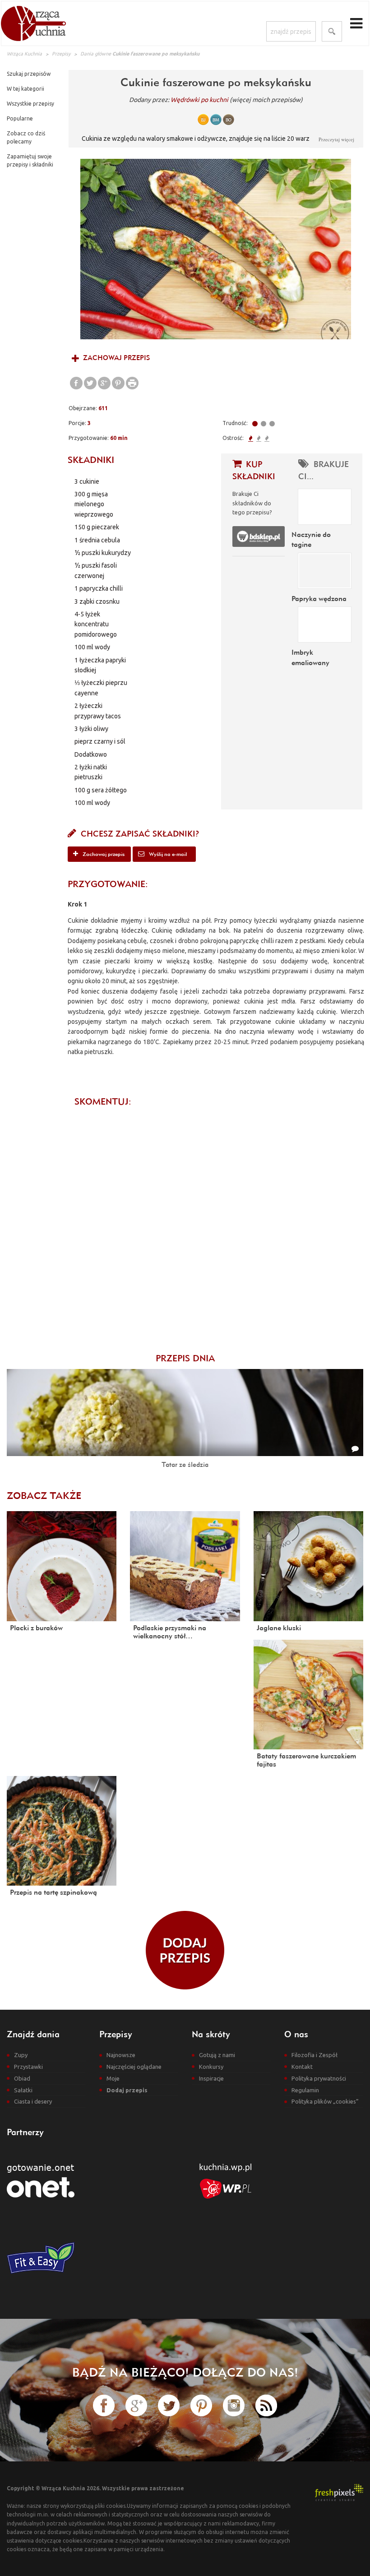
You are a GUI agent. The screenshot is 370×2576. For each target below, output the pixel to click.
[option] (216, 249)
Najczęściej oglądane (134, 2067)
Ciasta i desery (33, 2101)
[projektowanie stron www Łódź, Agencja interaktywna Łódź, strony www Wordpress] (339, 2492)
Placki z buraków (36, 1628)
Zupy (21, 2055)
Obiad (22, 2078)
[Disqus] (216, 1225)
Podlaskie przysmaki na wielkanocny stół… (170, 1632)
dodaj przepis (185, 1950)
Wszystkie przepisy (30, 104)
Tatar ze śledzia (185, 1464)
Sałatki (23, 2090)
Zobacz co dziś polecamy (26, 137)
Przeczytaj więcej (336, 139)
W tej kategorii (25, 89)
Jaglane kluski (279, 1628)
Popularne (20, 118)
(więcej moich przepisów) (266, 100)
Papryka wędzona (319, 598)
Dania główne (96, 54)
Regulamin (305, 2090)
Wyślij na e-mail (167, 854)
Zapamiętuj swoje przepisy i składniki (30, 160)
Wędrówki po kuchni (199, 100)
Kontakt (302, 2067)
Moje (113, 2078)
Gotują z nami (217, 2055)
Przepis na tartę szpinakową (53, 1892)
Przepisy (61, 54)
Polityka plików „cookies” (325, 2101)
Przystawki (28, 2067)
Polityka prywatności (319, 2078)
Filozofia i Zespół (314, 2055)
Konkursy (211, 2067)
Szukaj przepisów (29, 74)
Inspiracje (211, 2078)
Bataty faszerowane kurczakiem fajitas (306, 1760)
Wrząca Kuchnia (24, 54)
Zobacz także (44, 1495)
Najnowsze (121, 2055)
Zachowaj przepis (116, 358)
